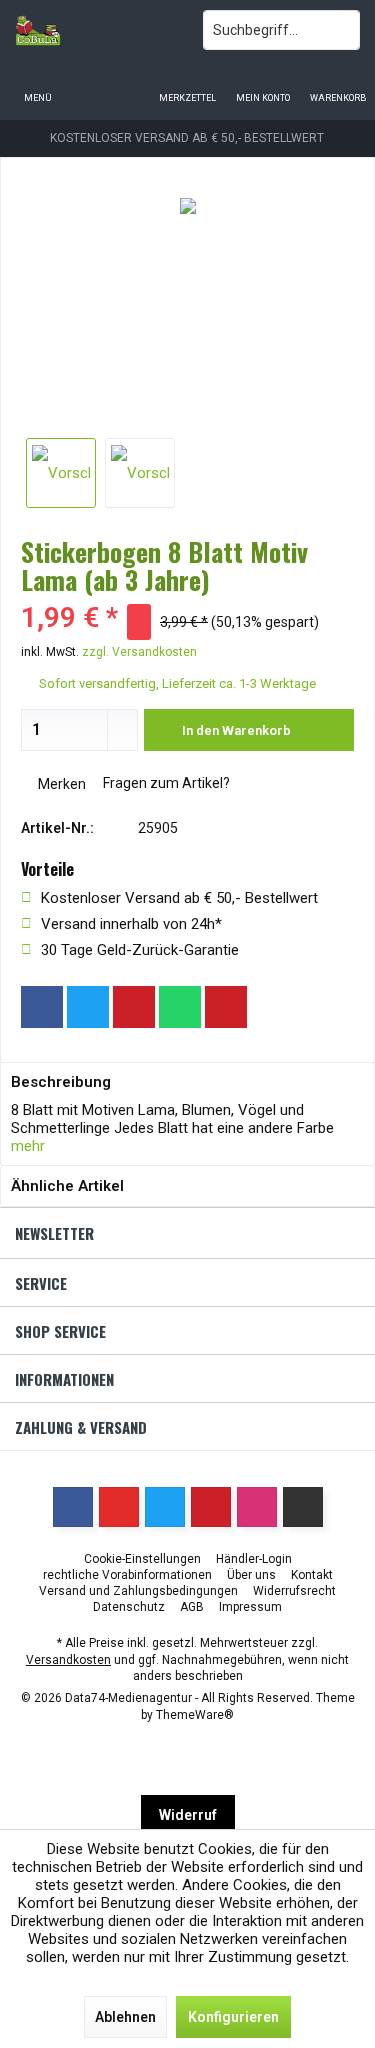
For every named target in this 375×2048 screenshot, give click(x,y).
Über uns (251, 1575)
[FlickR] (303, 1507)
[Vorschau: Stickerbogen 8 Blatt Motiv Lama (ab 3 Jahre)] (61, 473)
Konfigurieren (233, 2017)
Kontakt (312, 1575)
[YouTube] (119, 1507)
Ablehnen (125, 2017)
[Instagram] (272, 1007)
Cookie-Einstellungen (142, 1559)
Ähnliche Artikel (67, 1186)
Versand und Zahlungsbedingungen (138, 1591)
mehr (28, 1146)
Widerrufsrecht (294, 1591)
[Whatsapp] (180, 1007)
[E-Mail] (226, 1007)
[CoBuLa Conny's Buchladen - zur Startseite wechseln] (94, 30)
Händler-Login (254, 1559)
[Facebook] (42, 1007)
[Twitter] (88, 1007)
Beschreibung (61, 1082)
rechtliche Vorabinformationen (127, 1575)
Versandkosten (68, 1660)
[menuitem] (337, 85)
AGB (192, 1607)
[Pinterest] (134, 1007)
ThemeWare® (195, 1715)
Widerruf (188, 1815)
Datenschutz (129, 1607)
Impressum (250, 1607)
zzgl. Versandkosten (139, 652)
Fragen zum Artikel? (165, 783)
